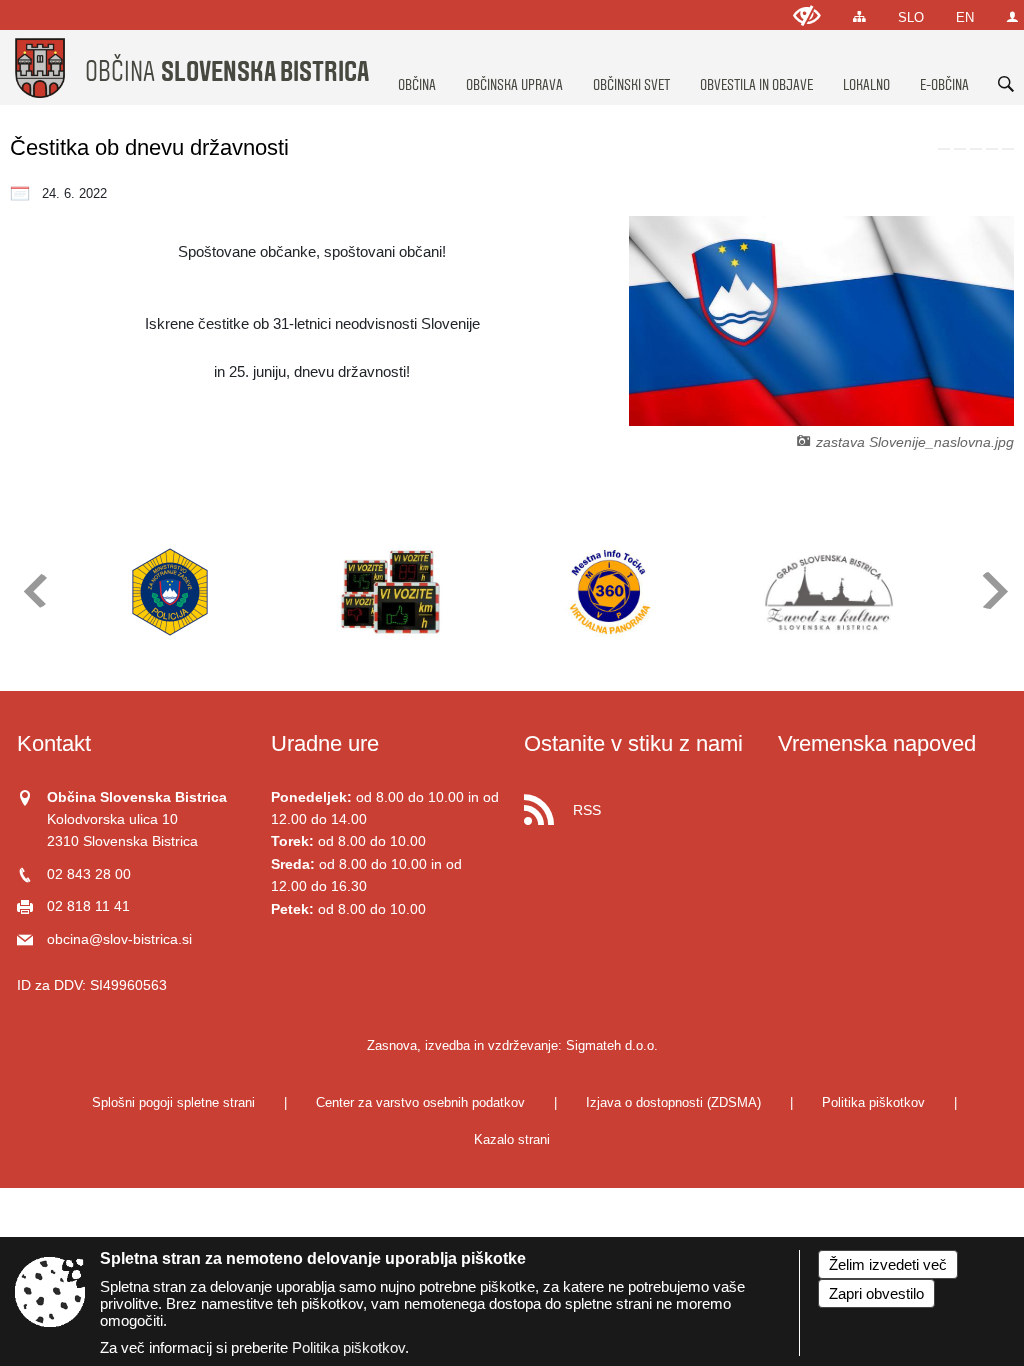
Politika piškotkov (873, 1102)
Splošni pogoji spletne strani (173, 1102)
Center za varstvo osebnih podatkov (420, 1102)
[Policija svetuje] (170, 592)
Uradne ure (325, 743)
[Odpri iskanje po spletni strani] (1006, 84)
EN (965, 17)
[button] (33, 590)
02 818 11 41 (88, 906)
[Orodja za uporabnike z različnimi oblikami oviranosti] (807, 15)
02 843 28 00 (89, 874)
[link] (944, 149)
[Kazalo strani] (859, 16)
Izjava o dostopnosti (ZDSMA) (673, 1102)
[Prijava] (1012, 16)
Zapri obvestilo (876, 1293)
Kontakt (54, 743)
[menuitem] (417, 66)
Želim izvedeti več (888, 1264)
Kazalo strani (512, 1139)
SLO (911, 17)
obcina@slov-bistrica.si (119, 939)
